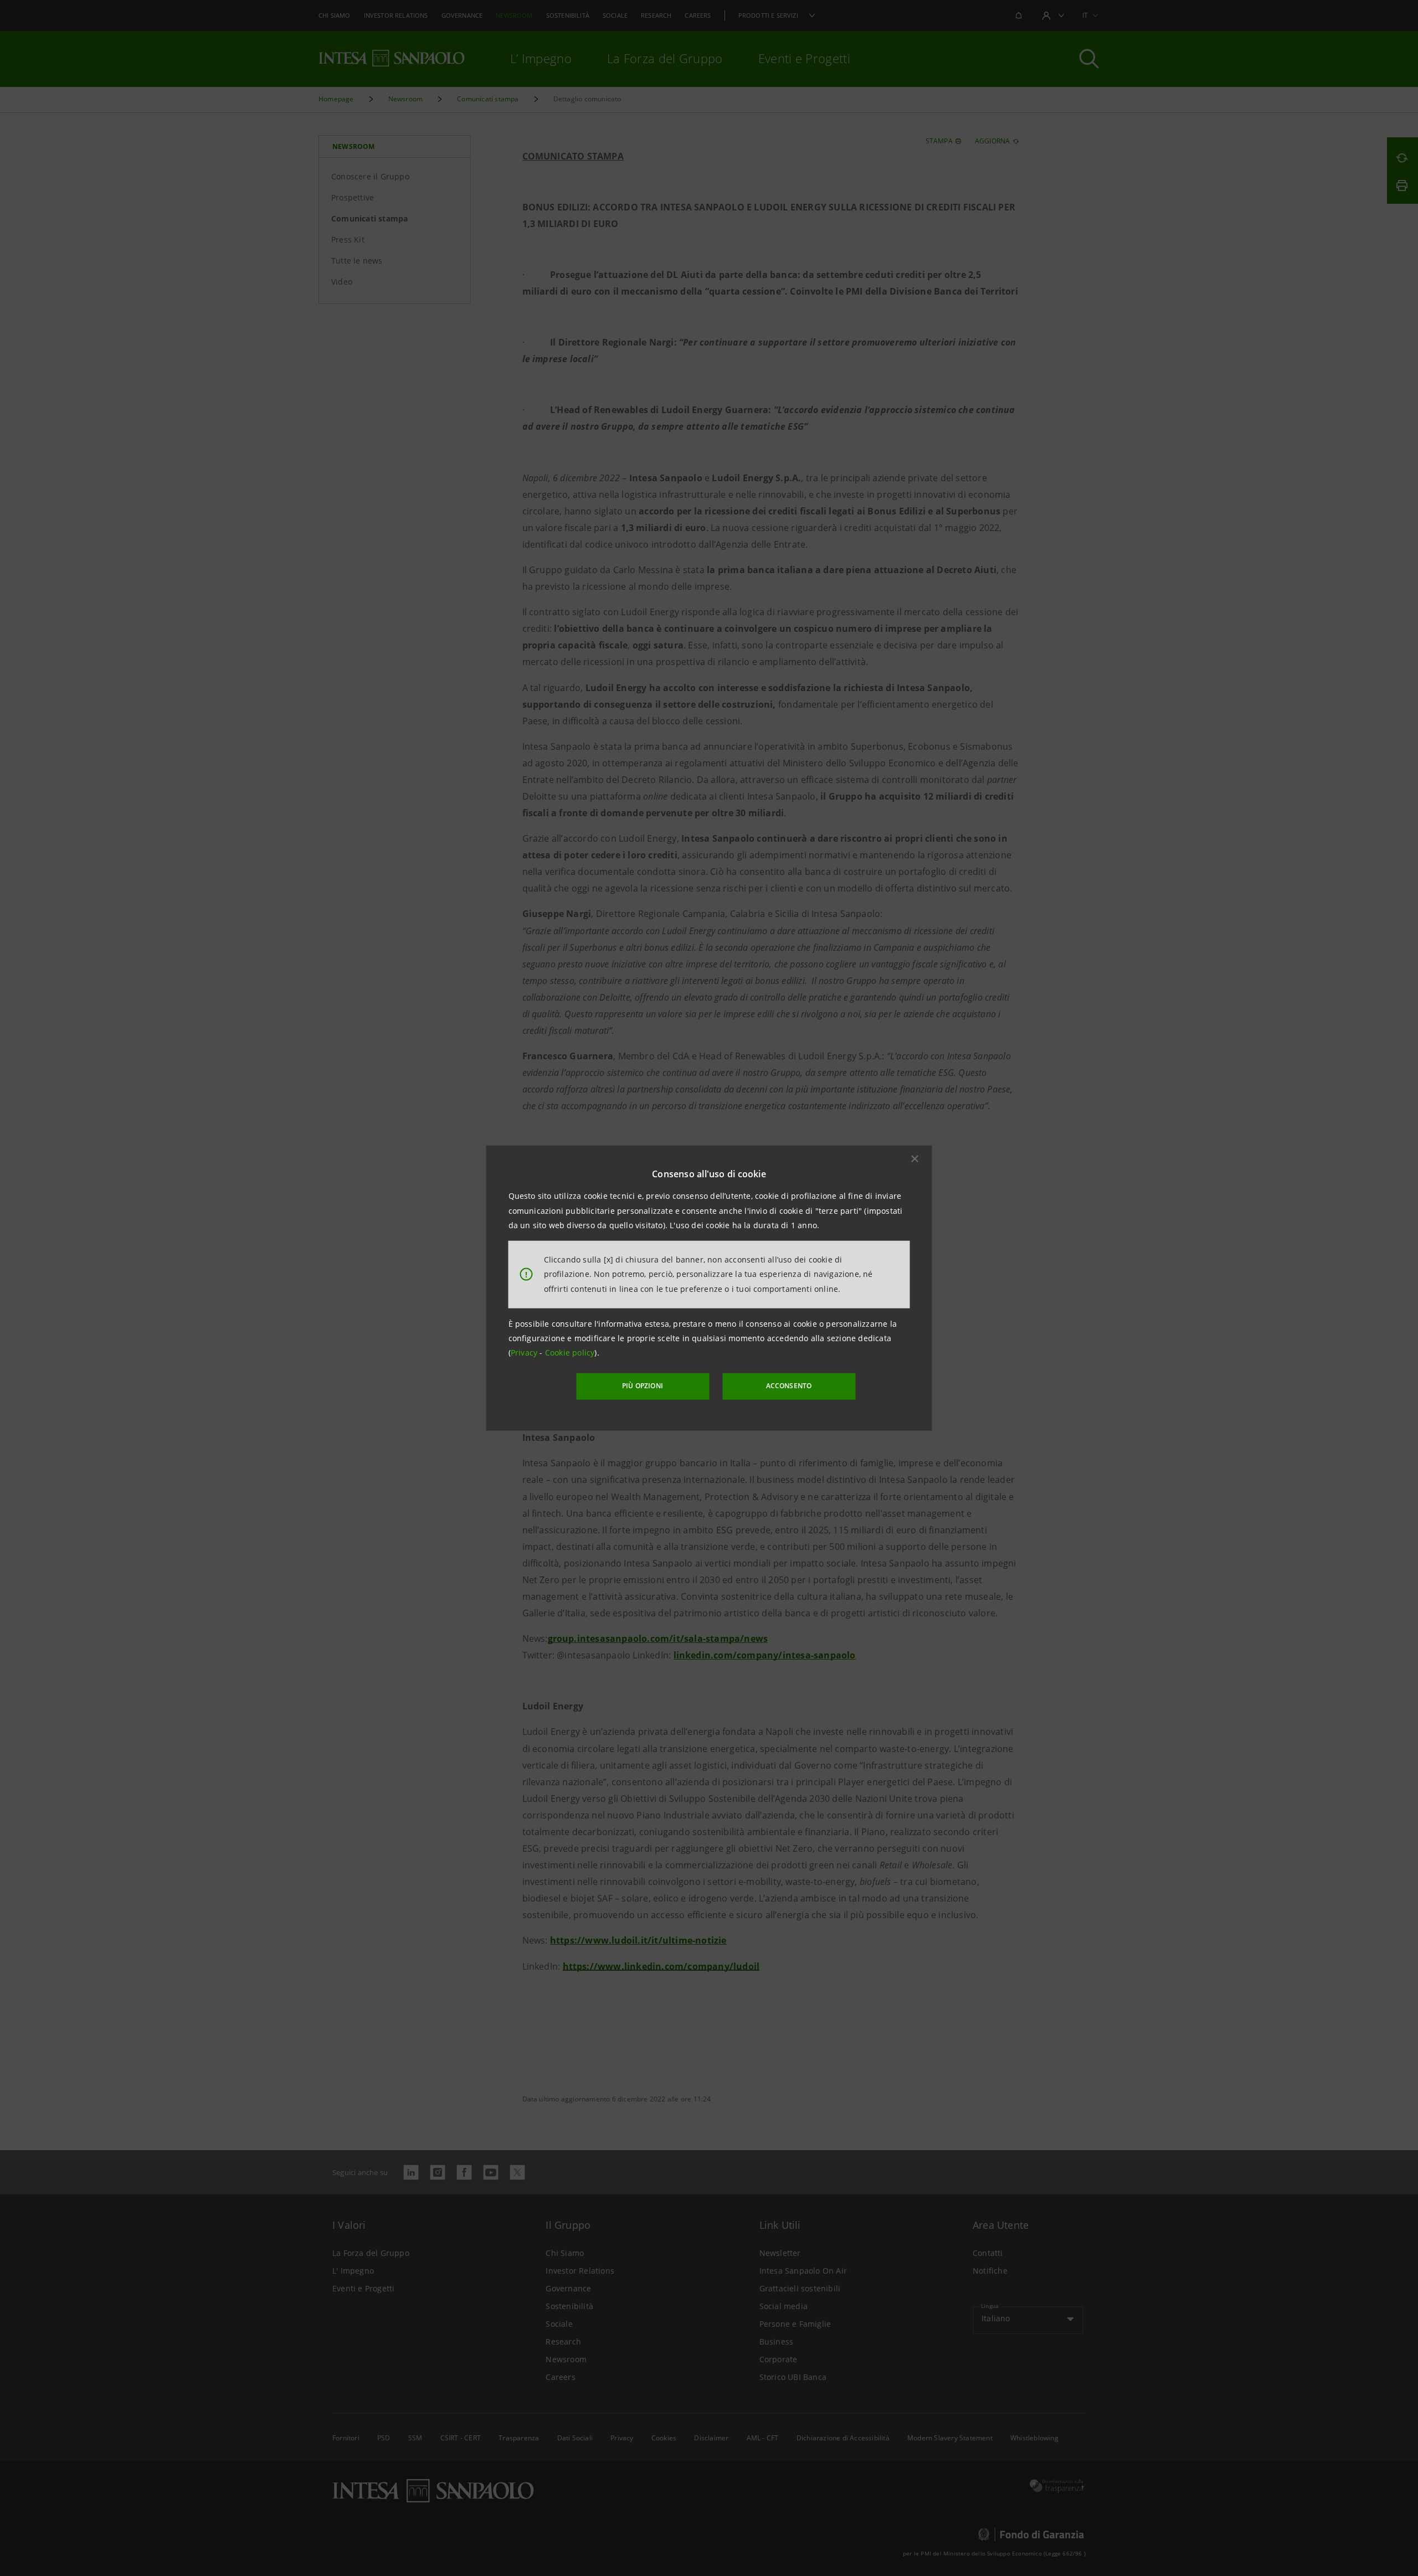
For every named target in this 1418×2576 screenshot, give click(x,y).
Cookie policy (570, 1353)
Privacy (525, 1353)
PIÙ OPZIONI (643, 1386)
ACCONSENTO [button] (789, 1386)
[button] (915, 1159)
